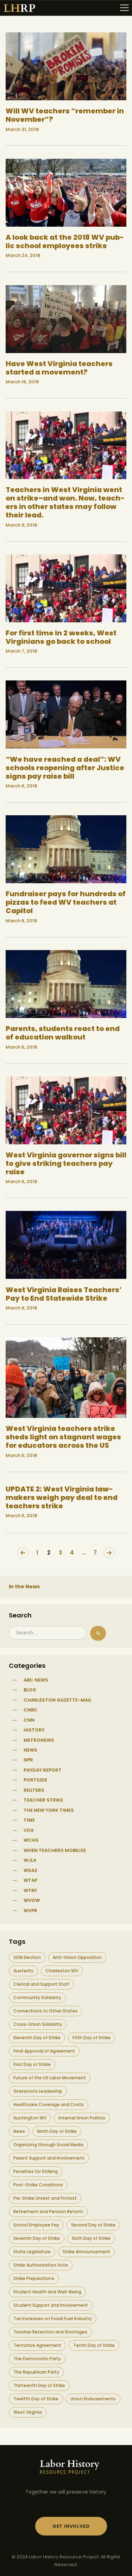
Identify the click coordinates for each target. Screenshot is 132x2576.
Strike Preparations (34, 2278)
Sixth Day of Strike (91, 2238)
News (30, 1750)
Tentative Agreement (37, 2345)
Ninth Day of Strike (57, 2131)
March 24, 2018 (23, 255)
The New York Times (49, 1810)
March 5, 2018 (21, 1455)
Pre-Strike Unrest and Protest (45, 2198)
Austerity (23, 1971)
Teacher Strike (43, 1800)
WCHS (31, 1840)
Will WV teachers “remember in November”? (65, 115)
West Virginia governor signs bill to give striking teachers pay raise (66, 1163)
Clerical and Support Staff (41, 1984)
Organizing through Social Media (48, 2145)
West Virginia (28, 2412)
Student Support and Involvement (51, 2305)
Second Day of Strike (93, 2225)
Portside (35, 1780)
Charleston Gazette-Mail (58, 1700)
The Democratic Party (37, 2359)
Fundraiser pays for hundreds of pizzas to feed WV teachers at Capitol (66, 902)
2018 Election (27, 1957)
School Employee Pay (36, 2225)
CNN (29, 1720)
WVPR (30, 1911)
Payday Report (43, 1770)
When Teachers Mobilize (55, 1850)
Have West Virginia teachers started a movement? (59, 368)
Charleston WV (62, 1971)
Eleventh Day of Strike (37, 2038)
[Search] (98, 1633)
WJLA (30, 1860)
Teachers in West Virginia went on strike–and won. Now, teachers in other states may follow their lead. (65, 502)
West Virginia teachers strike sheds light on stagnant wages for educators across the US (63, 1437)
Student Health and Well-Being (47, 2292)
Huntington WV (30, 2118)
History (34, 1730)
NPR (28, 1760)
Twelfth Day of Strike (36, 2399)
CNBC (31, 1710)
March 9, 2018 (21, 525)
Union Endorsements (93, 2399)
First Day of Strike (32, 2064)
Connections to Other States (45, 2011)
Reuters (34, 1790)
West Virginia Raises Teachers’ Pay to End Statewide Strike (64, 1294)
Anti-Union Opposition (77, 1957)
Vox (29, 1830)
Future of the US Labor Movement (50, 2078)
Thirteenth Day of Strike (39, 2385)
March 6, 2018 (21, 786)
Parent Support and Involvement (49, 2158)
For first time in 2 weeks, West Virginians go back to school (61, 637)
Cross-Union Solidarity (38, 2024)
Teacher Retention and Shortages (50, 2332)
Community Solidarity (37, 1997)
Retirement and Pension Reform (48, 2211)
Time (29, 1820)
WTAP (30, 1880)
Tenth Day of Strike (94, 2345)
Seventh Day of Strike (37, 2238)
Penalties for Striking (36, 2171)
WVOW (32, 1900)
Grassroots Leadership (38, 2091)
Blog (30, 1690)
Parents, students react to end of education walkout (63, 1033)
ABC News (36, 1680)
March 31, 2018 (22, 129)
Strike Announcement (86, 2252)
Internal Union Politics (82, 2118)
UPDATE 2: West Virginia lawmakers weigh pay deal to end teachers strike (62, 1497)
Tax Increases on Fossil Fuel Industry (53, 2319)
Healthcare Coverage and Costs (49, 2104)
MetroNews (39, 1740)
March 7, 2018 (21, 651)
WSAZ (30, 1870)
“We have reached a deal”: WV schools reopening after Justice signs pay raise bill (65, 768)
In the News (24, 1587)
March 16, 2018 (22, 382)
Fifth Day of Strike (92, 2038)
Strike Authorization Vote (41, 2265)
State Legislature (32, 2252)
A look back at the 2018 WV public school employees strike (65, 241)
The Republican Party (36, 2372)
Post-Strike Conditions (38, 2185)
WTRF (30, 1890)
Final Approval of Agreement (44, 2051)
